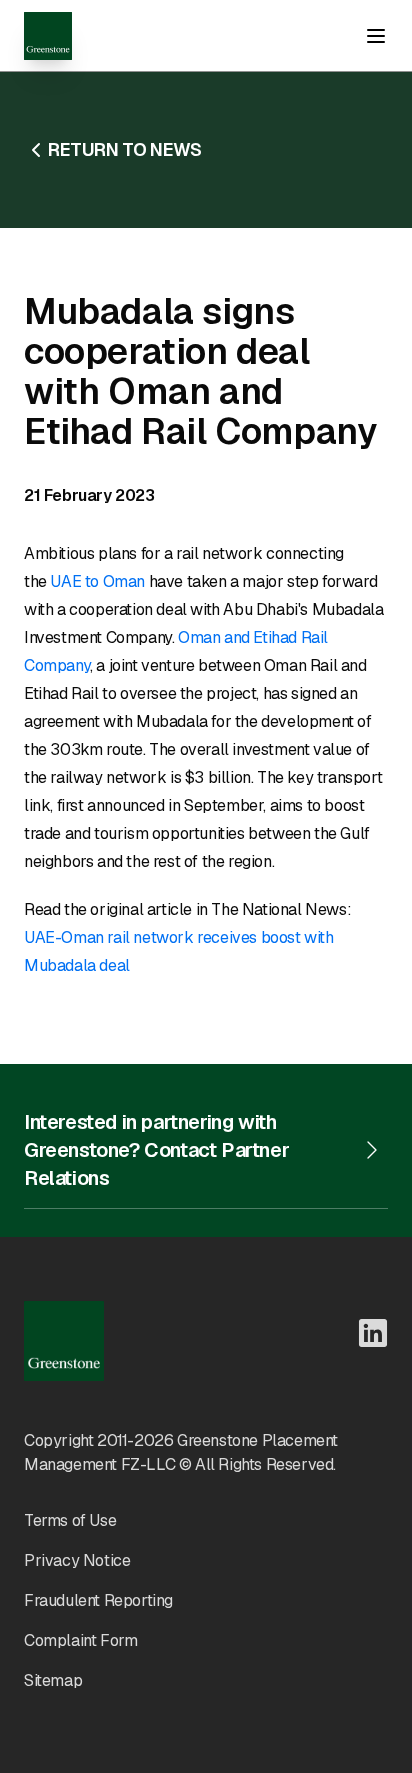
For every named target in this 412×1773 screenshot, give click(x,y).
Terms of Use (70, 1520)
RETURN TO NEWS (124, 149)
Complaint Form (80, 1640)
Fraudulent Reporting (98, 1600)
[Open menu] (376, 36)
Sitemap (53, 1680)
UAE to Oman (97, 581)
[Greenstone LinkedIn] (373, 1333)
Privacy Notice (77, 1560)
